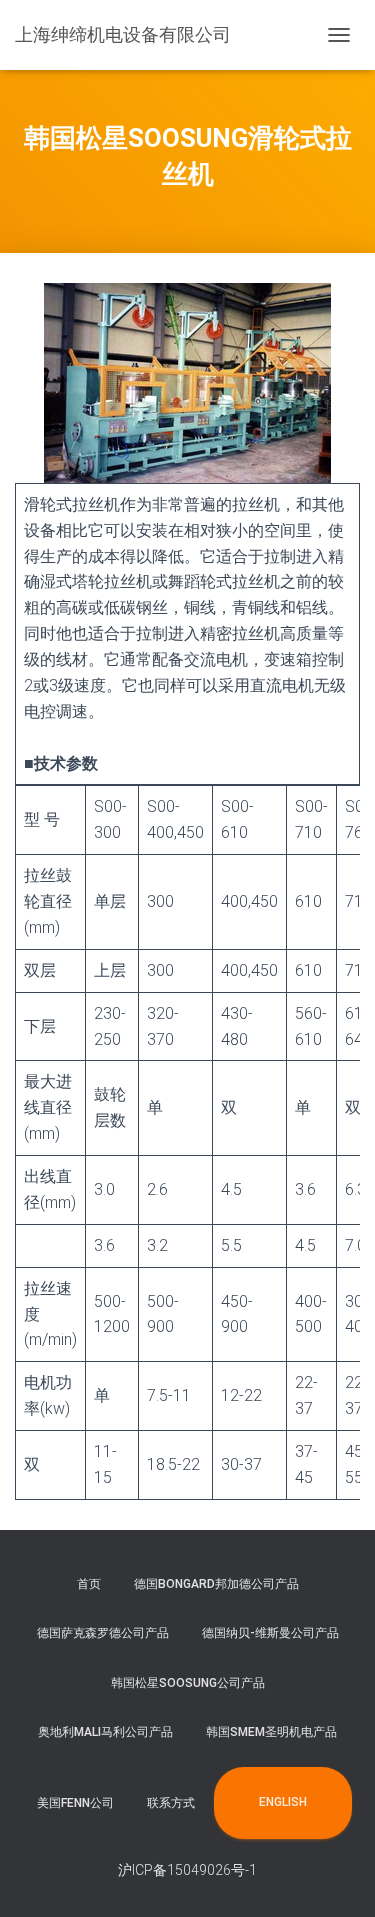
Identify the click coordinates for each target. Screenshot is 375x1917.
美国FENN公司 (75, 1803)
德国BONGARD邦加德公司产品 (216, 1584)
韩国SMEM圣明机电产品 (271, 1732)
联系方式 (171, 1803)
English (283, 1802)
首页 (89, 1584)
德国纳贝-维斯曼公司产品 (270, 1633)
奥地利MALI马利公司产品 (105, 1732)
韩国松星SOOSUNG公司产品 (188, 1683)
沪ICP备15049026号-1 (187, 1870)
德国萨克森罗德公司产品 (103, 1633)
